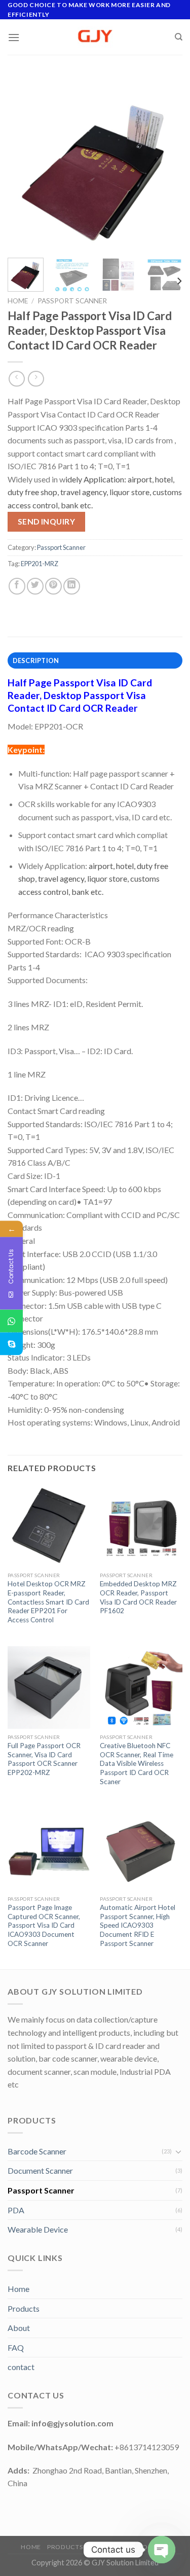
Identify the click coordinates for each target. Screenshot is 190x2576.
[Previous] (24, 163)
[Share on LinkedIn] (72, 586)
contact (21, 2367)
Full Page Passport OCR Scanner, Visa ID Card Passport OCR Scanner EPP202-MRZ (44, 1759)
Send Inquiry (47, 521)
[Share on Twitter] (35, 586)
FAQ (16, 2347)
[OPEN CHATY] (162, 2550)
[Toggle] (178, 2151)
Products (24, 2308)
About (19, 2328)
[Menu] (14, 37)
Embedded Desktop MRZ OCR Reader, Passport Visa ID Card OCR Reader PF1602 (138, 1597)
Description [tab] (36, 660)
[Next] (166, 163)
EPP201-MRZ (40, 564)
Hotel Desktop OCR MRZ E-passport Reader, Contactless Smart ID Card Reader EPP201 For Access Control (48, 1602)
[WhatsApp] (11, 1321)
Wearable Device (38, 2229)
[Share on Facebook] (17, 586)
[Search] (179, 37)
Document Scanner (40, 2170)
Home (18, 301)
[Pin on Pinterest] (53, 586)
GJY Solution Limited (125, 2563)
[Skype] (11, 1344)
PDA (16, 2210)
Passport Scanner (72, 301)
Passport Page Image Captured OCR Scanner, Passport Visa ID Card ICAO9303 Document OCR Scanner (44, 1925)
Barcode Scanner (37, 2151)
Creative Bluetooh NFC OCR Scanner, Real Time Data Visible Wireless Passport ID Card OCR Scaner (137, 1764)
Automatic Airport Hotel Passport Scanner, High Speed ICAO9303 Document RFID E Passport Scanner (138, 1925)
